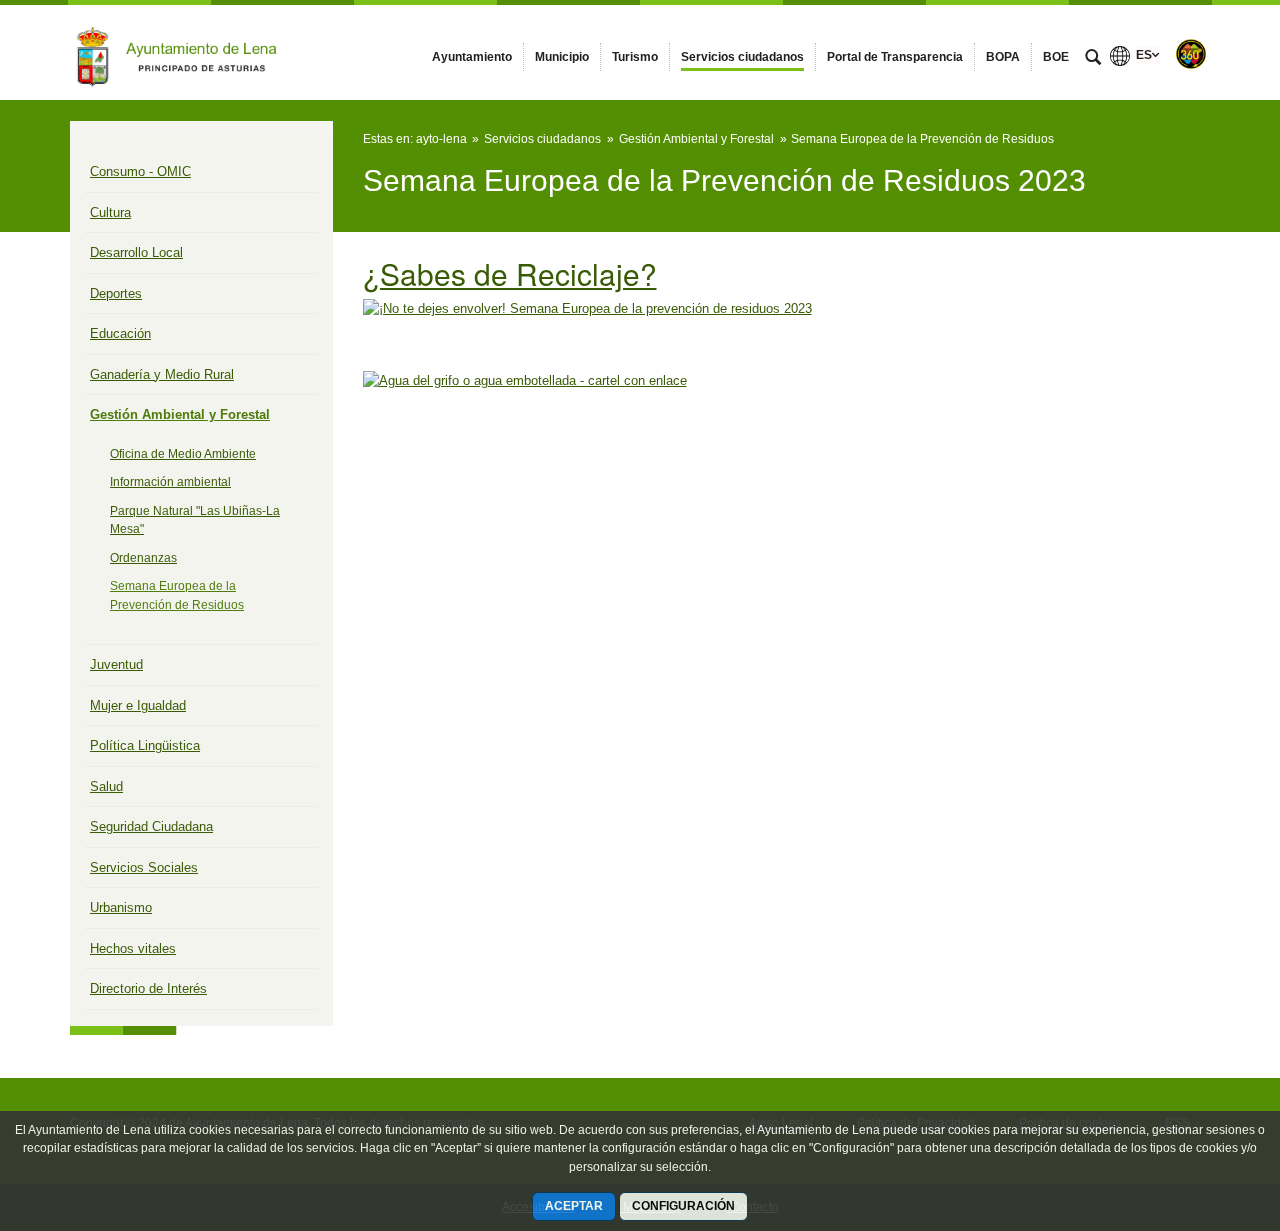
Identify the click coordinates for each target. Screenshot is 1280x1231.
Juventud (116, 664)
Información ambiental (170, 482)
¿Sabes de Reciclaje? (510, 273)
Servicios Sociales (144, 867)
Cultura (110, 212)
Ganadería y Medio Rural (162, 374)
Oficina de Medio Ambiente (183, 454)
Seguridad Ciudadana (151, 826)
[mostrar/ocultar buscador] (1093, 59)
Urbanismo (121, 907)
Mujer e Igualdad (138, 705)
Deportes (116, 293)
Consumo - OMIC (140, 171)
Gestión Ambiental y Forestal (180, 414)
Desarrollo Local (136, 252)
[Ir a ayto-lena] (180, 52)
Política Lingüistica (145, 745)
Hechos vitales (133, 948)
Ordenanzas (143, 558)
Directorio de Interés (148, 988)
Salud (106, 786)
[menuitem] (472, 57)
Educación (120, 333)
